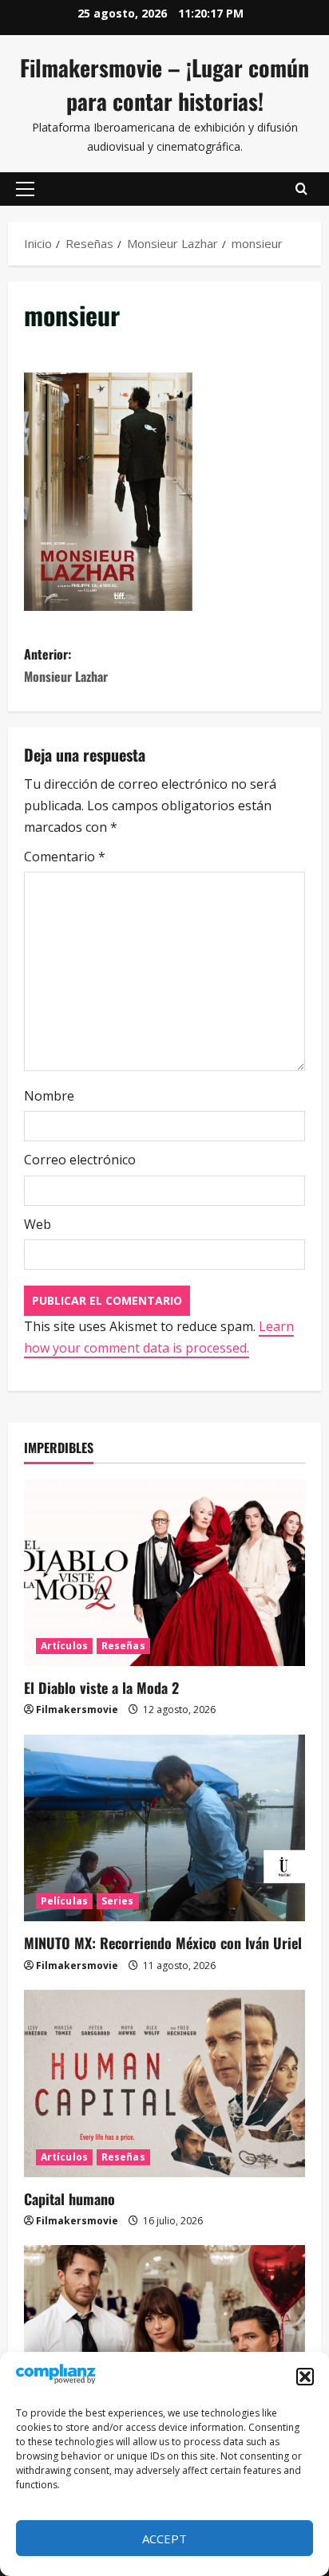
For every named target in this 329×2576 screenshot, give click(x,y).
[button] (305, 2377)
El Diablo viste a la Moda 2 (101, 1688)
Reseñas (123, 1646)
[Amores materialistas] (164, 2339)
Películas (64, 1901)
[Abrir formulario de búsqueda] (301, 189)
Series (118, 1901)
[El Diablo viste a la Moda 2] (164, 1573)
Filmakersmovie (77, 1709)
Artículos (64, 1646)
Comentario (65, 857)
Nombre (49, 1096)
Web (38, 1224)
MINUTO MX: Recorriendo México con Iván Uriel (163, 1943)
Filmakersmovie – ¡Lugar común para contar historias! (164, 84)
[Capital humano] (164, 2084)
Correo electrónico (80, 1160)
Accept (164, 2539)
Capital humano (69, 2199)
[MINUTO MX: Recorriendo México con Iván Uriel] (164, 1828)
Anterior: (66, 665)
